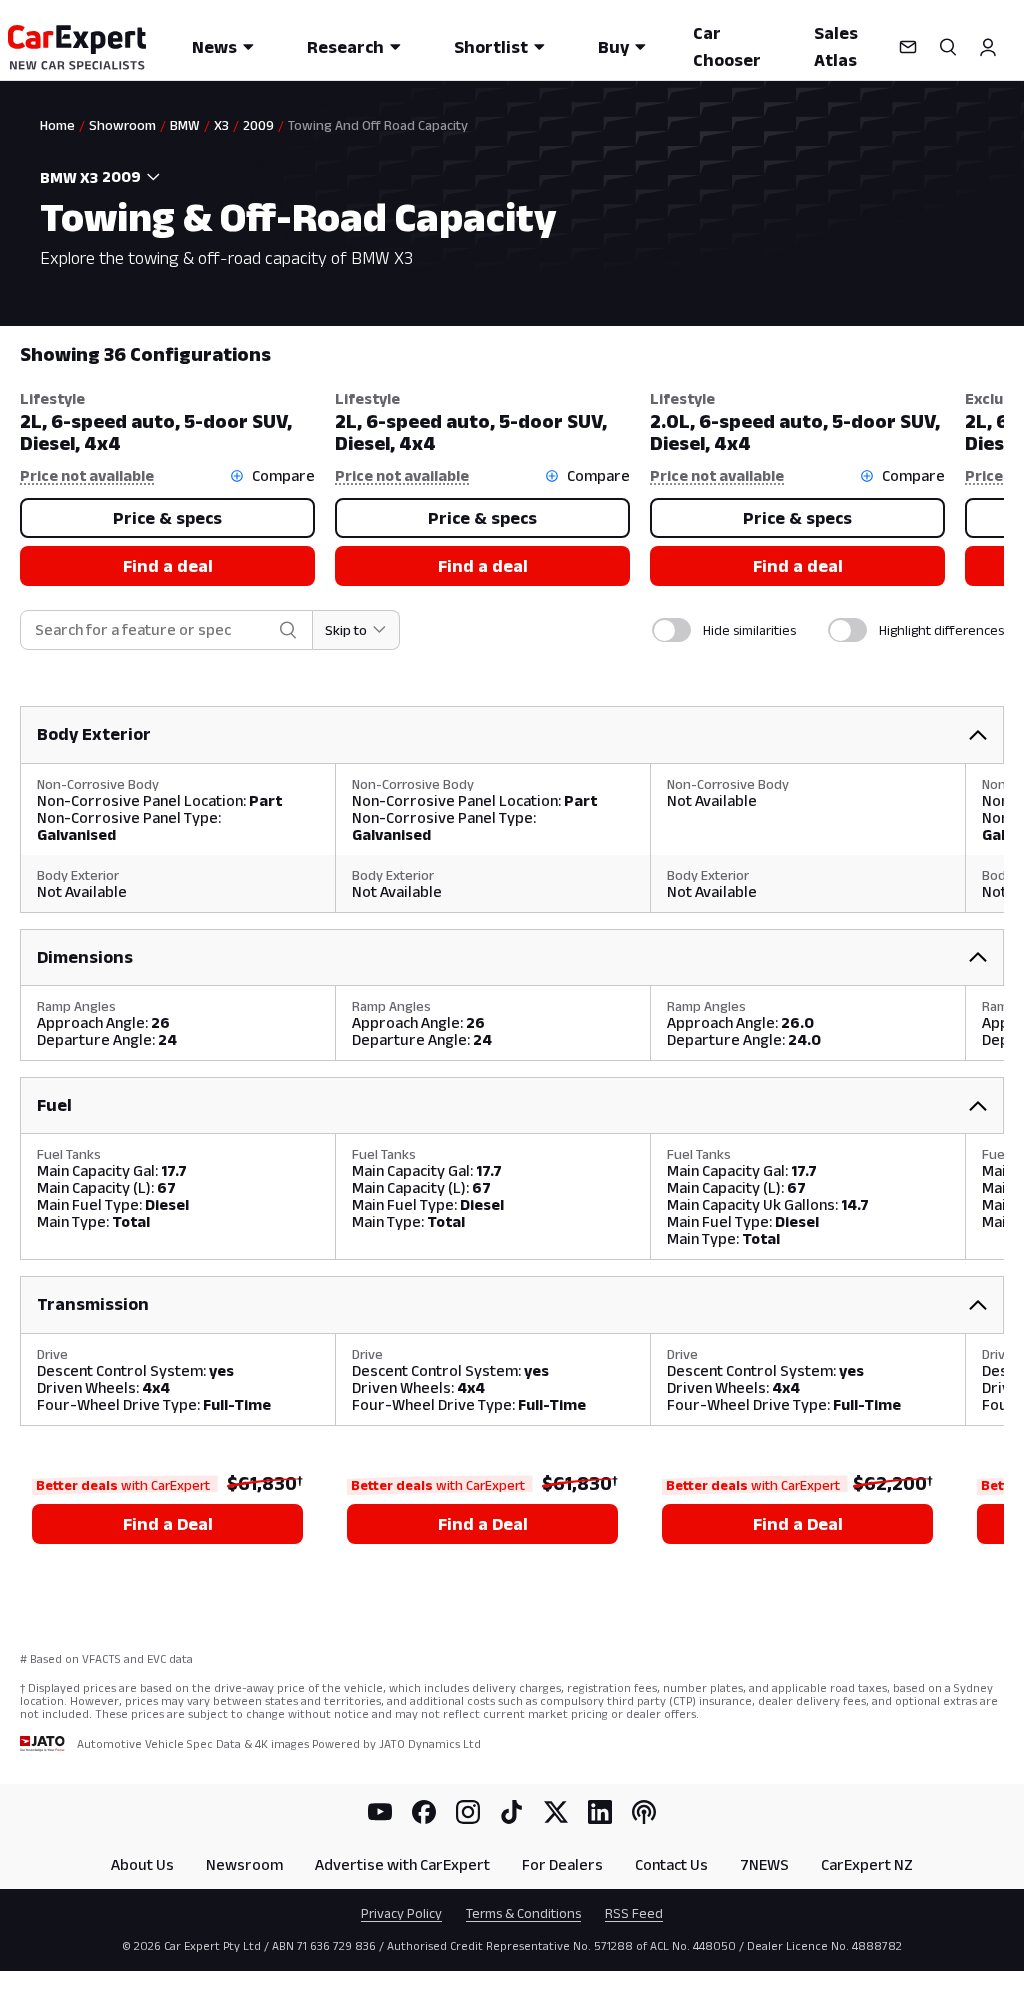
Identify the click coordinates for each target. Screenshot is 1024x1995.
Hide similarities (749, 630)
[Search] (948, 47)
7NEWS (764, 1864)
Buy (613, 47)
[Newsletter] (908, 47)
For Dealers (562, 1864)
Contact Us (671, 1864)
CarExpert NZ (867, 1864)
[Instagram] (468, 1812)
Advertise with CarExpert (402, 1864)
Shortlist (491, 47)
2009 (258, 125)
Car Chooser (727, 46)
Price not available (87, 475)
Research (345, 47)
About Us (142, 1864)
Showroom (122, 125)
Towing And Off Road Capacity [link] (378, 125)
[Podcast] (644, 1812)
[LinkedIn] (600, 1812)
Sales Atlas (836, 46)
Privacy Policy (401, 1913)
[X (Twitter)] (556, 1812)
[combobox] (133, 177)
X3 (221, 125)
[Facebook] (424, 1812)
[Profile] (988, 47)
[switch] (671, 630)
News (214, 47)
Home (57, 125)
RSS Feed (634, 1913)
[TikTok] (512, 1812)
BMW (185, 125)
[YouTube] (380, 1812)
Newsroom (244, 1864)
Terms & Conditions (523, 1913)
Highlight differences (941, 630)
